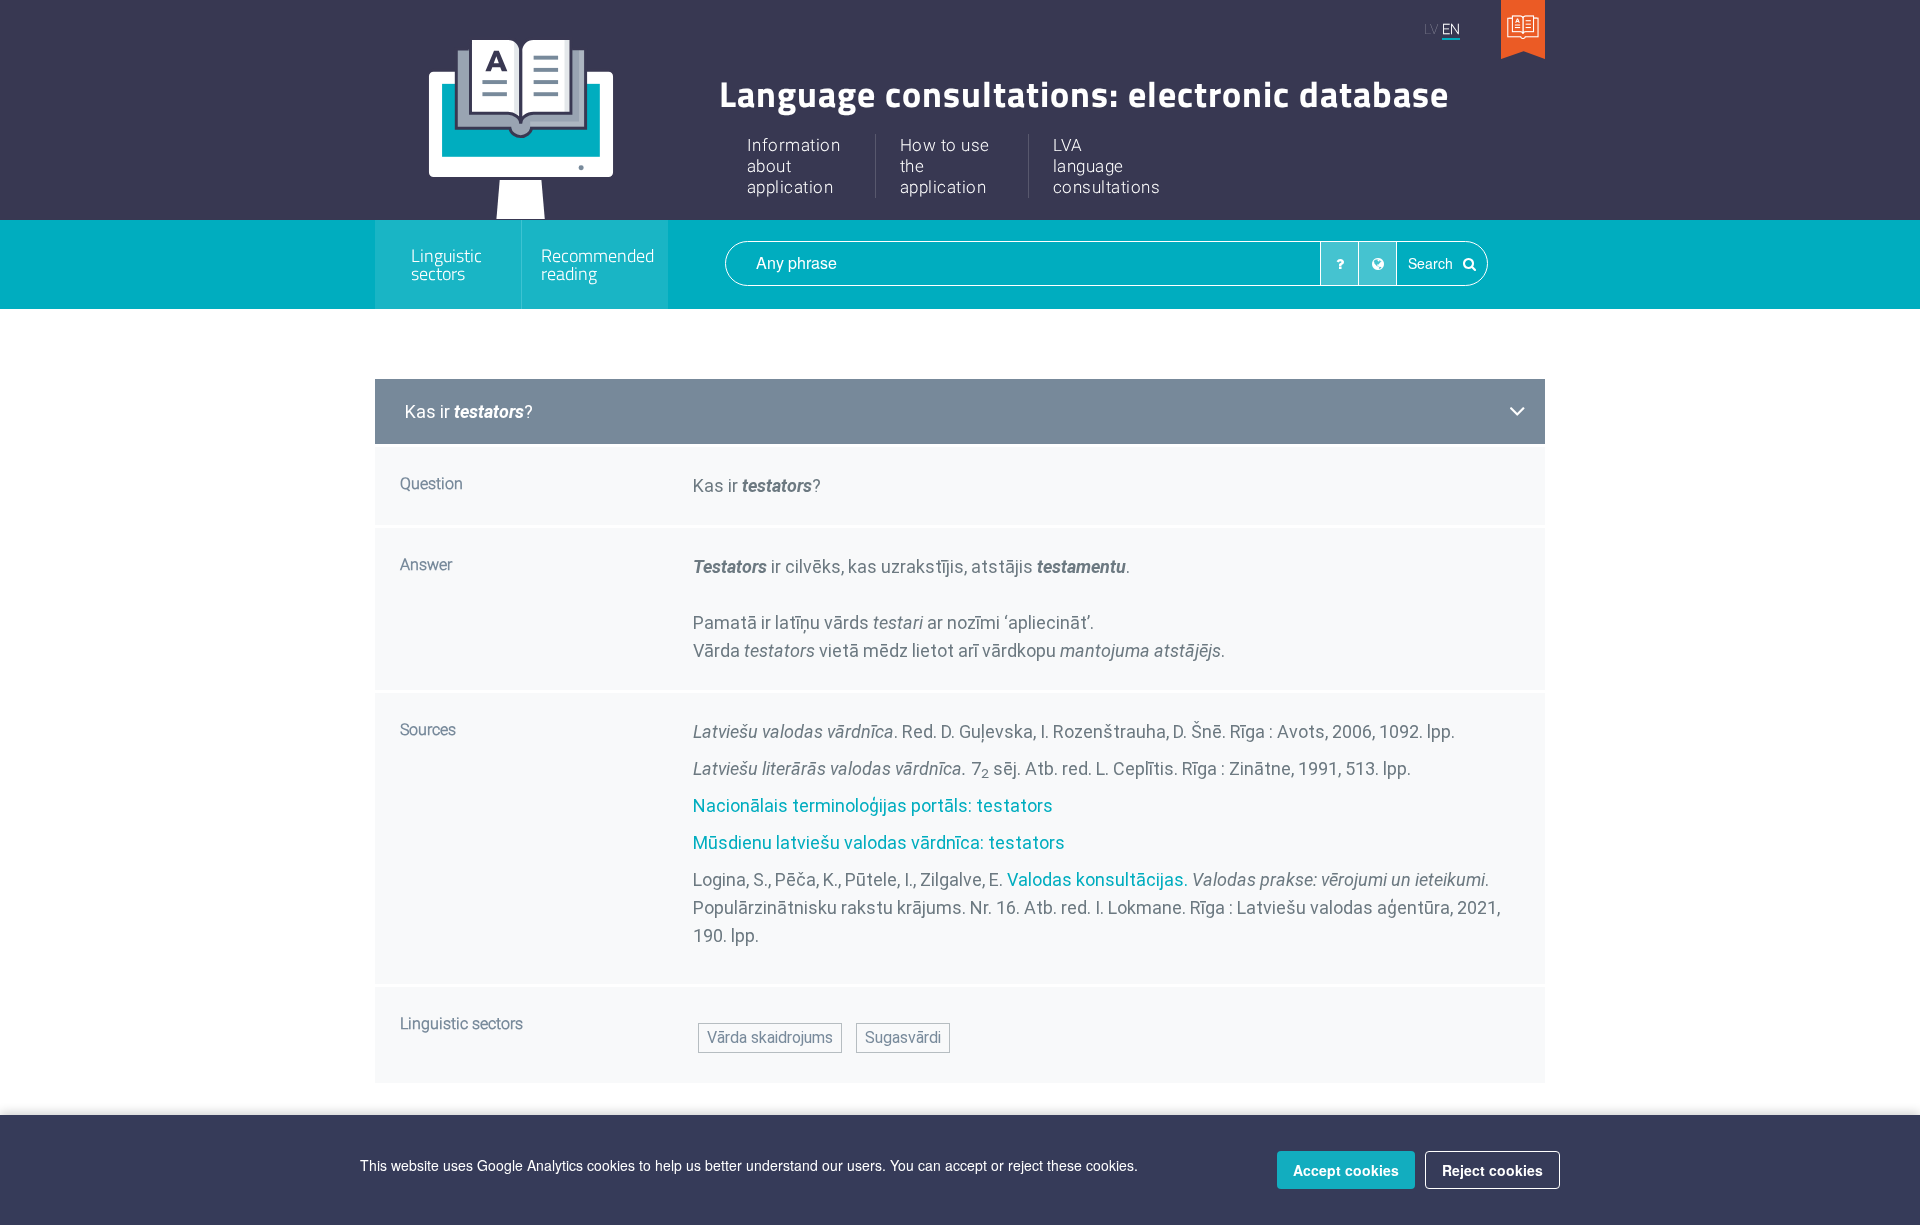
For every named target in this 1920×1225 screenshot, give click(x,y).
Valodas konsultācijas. (1097, 879)
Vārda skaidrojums (770, 1037)
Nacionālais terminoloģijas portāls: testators (873, 805)
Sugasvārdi (903, 1037)
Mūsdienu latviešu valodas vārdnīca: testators (879, 842)
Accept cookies (1346, 1170)
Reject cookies (1492, 1170)
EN (1451, 28)
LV (1431, 28)
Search (1432, 263)
